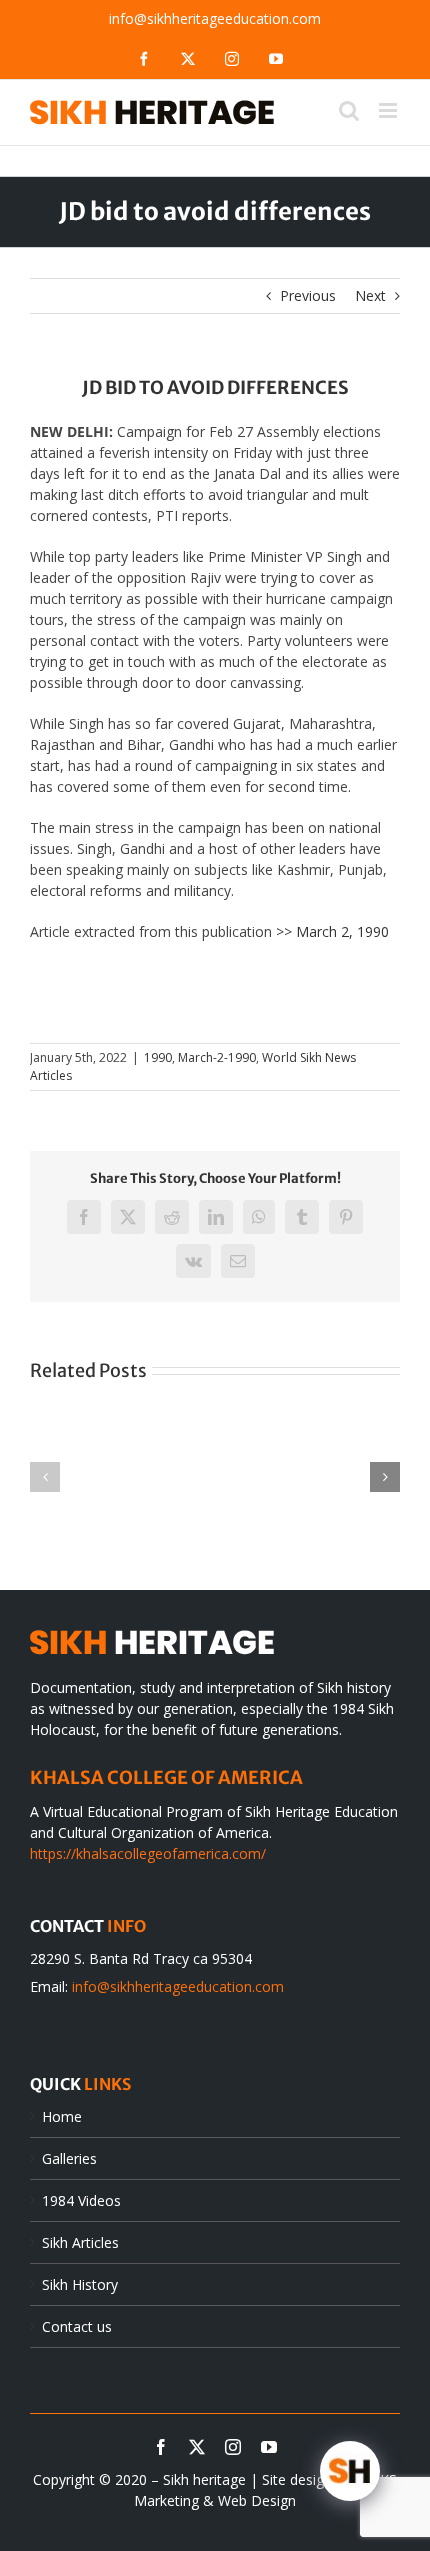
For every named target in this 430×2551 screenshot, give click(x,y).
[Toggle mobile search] (349, 110)
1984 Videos (81, 2200)
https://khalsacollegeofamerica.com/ (148, 1853)
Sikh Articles (80, 2242)
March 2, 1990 (342, 931)
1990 (158, 1057)
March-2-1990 (217, 1057)
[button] (45, 1477)
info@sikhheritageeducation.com (215, 18)
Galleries (69, 2158)
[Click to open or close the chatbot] (350, 2471)
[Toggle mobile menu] (389, 110)
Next (370, 295)
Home (62, 2116)
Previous (308, 295)
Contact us (77, 2326)
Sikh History (80, 2284)
